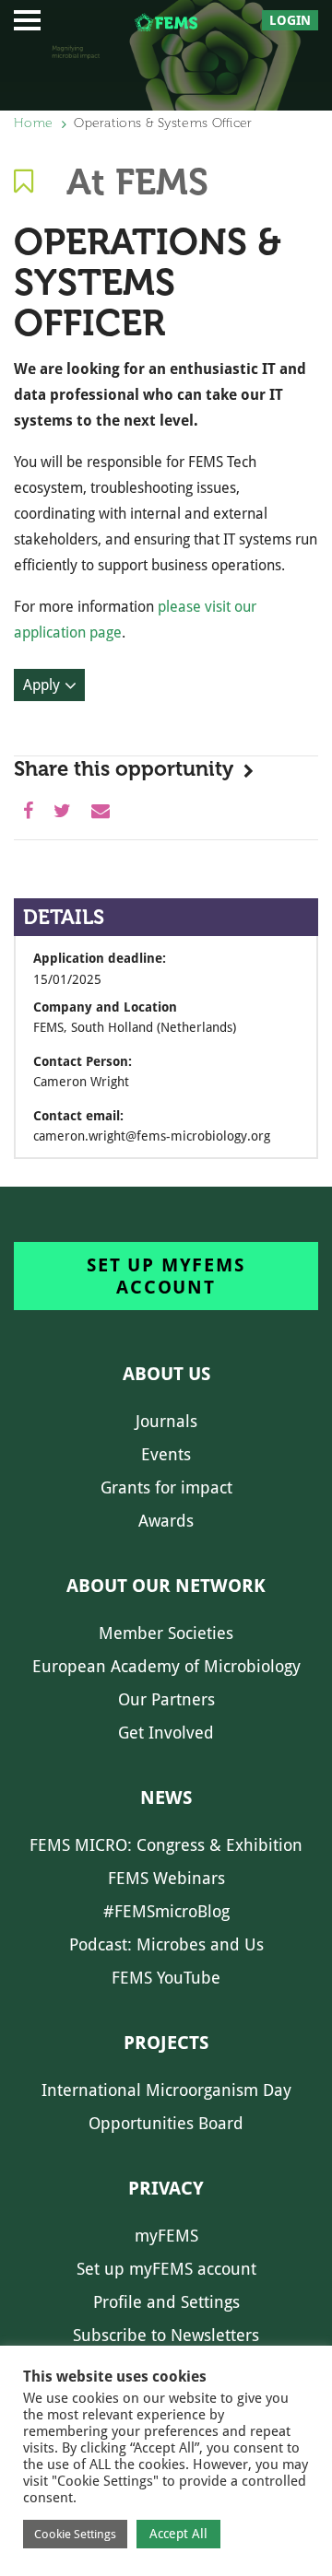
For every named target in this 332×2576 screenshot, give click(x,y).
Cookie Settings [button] (75, 2534)
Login (290, 20)
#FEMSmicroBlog (166, 1911)
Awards (166, 1521)
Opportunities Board (166, 2123)
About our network (166, 1586)
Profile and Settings (166, 2302)
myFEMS (166, 2236)
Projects (166, 2043)
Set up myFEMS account (166, 1276)
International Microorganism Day (166, 2090)
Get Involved (166, 1733)
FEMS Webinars (166, 1878)
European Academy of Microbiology (166, 1666)
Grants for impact (166, 1487)
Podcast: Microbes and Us (166, 1944)
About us (166, 1374)
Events (166, 1454)
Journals (166, 1421)
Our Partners (166, 1699)
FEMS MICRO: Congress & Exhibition (166, 1845)
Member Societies (166, 1633)
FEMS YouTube (166, 1978)
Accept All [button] (178, 2534)
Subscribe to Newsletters (166, 2335)
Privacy (166, 2188)
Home (33, 123)
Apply (41, 685)
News (166, 1797)
